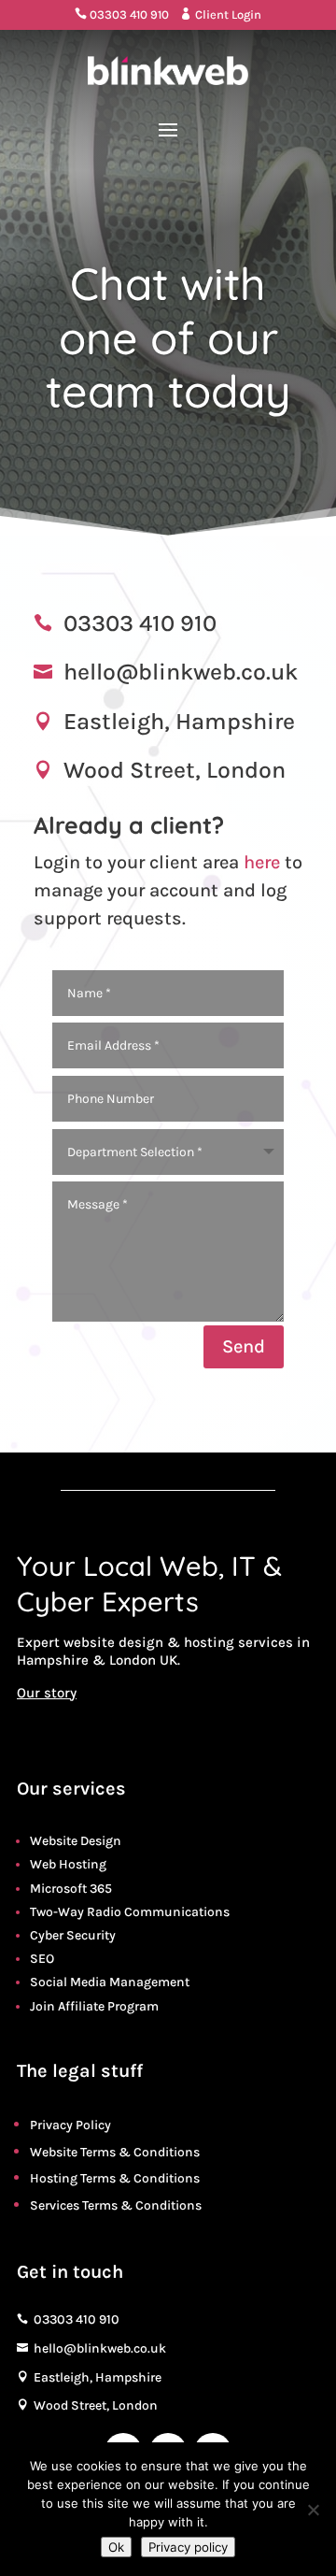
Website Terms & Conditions (115, 2152)
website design (113, 1642)
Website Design (76, 1841)
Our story (47, 1693)
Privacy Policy (70, 2125)
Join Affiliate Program (94, 2006)
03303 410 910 (122, 14)
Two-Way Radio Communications (130, 1912)
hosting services (238, 1642)
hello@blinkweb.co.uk (181, 672)
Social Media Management (110, 1982)
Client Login (221, 14)
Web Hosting (68, 1864)
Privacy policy (188, 2547)
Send (244, 1346)
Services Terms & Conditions (116, 2205)
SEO (42, 1959)
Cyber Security (73, 1935)
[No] (313, 2510)
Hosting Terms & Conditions (115, 2178)
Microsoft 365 (71, 1889)
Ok (116, 2547)
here (262, 862)
